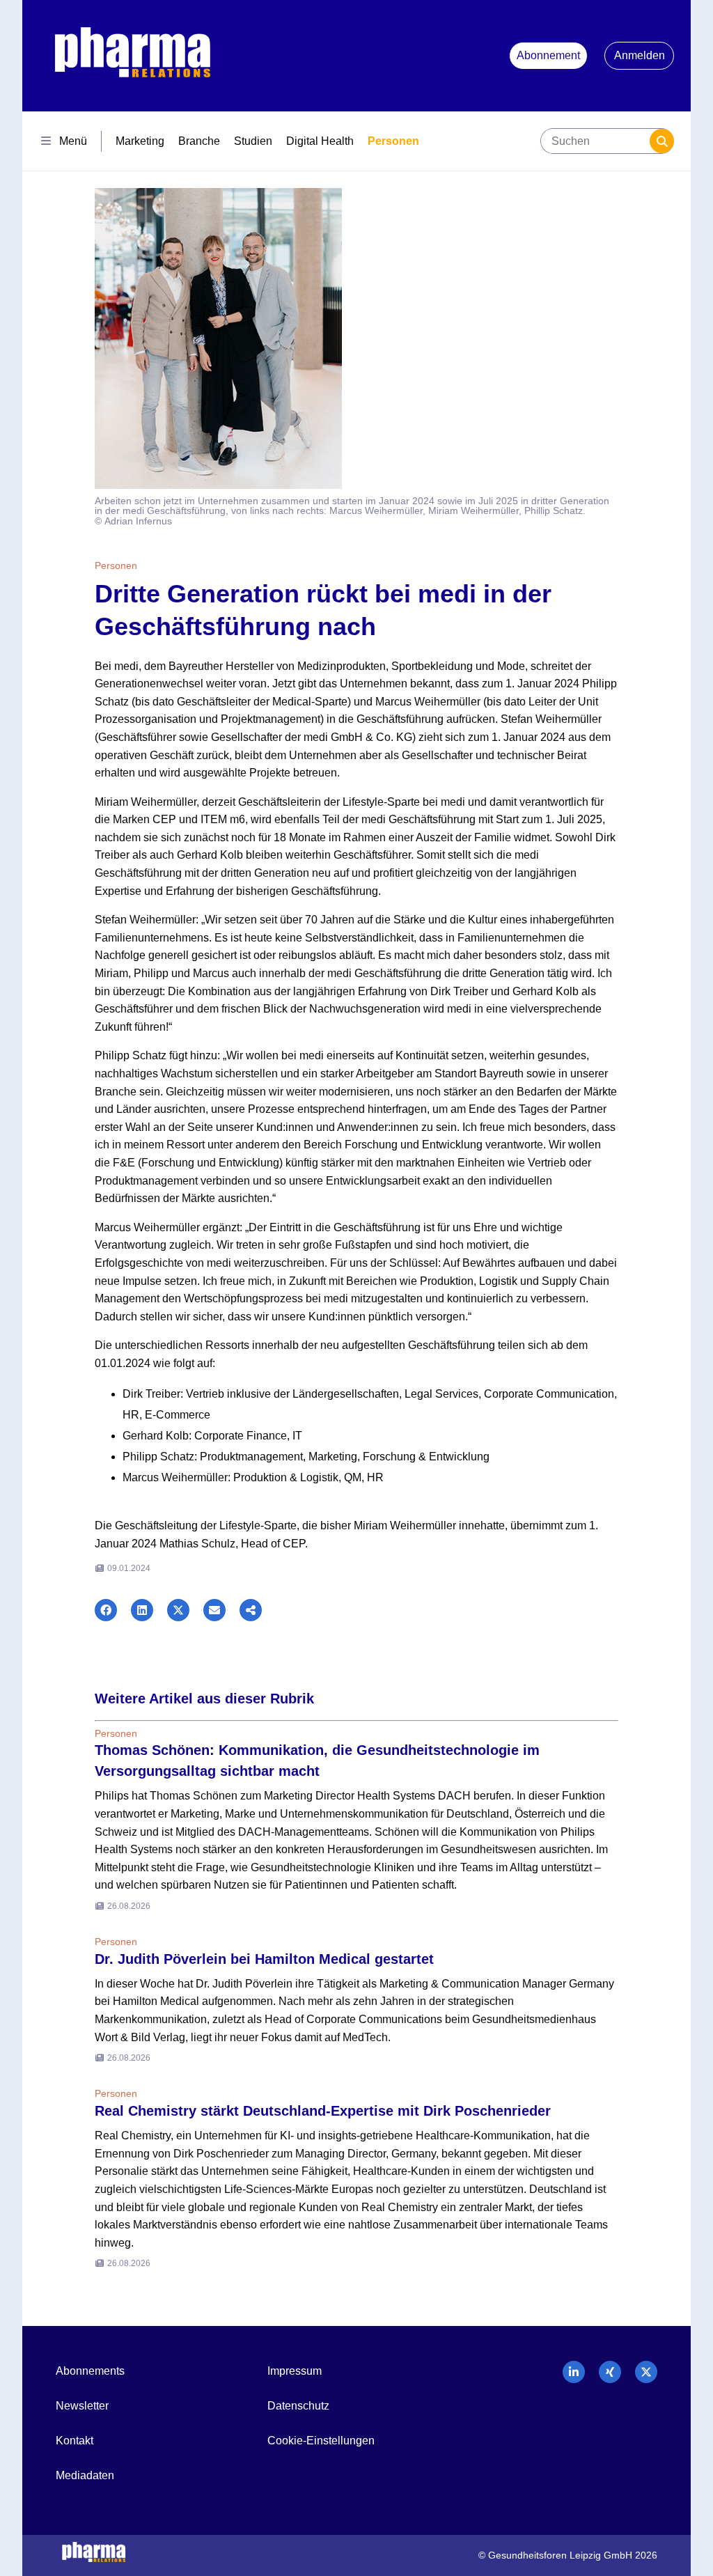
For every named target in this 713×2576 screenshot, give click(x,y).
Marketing (140, 141)
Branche (199, 141)
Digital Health (320, 141)
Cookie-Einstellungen (321, 2441)
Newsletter (82, 2406)
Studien (253, 141)
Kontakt (75, 2441)
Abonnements (90, 2371)
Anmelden (640, 55)
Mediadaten (85, 2475)
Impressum (295, 2371)
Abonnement (548, 55)
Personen (393, 141)
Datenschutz (298, 2406)
